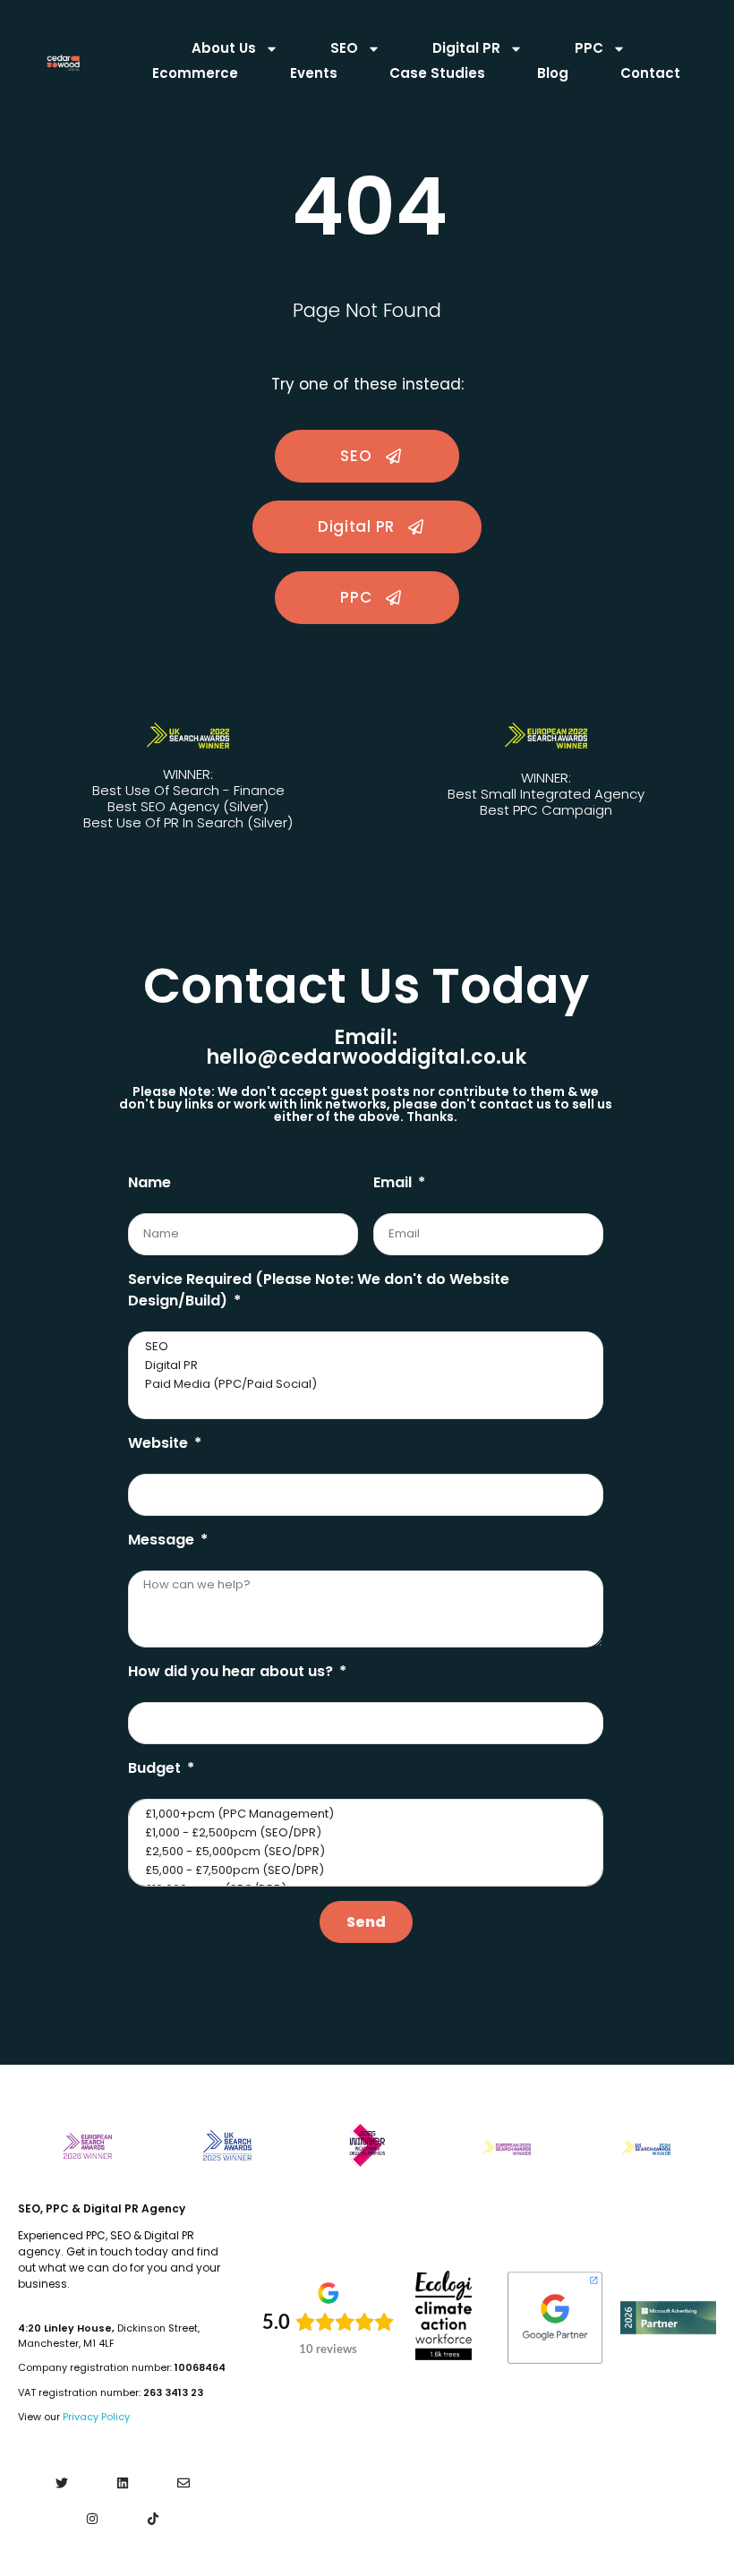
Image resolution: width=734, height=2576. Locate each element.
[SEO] (364, 1347)
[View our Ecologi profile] (444, 2315)
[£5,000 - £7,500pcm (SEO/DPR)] (364, 1871)
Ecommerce (195, 73)
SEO (344, 48)
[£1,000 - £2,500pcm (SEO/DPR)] (364, 1833)
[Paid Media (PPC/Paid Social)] (364, 1385)
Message (163, 1540)
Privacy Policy (96, 2417)
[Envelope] (184, 2483)
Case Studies (437, 73)
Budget (156, 1768)
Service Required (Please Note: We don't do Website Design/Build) (319, 1290)
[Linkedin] (122, 2483)
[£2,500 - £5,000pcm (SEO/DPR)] (364, 1852)
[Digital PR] (364, 1366)
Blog (553, 73)
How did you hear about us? (232, 1671)
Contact (650, 73)
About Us (224, 48)
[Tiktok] (154, 2518)
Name (149, 1182)
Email (394, 1182)
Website (160, 1443)
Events (314, 73)
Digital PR (466, 48)
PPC (589, 48)
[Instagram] (92, 2518)
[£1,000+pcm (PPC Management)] (364, 1814)
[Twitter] (61, 2483)
